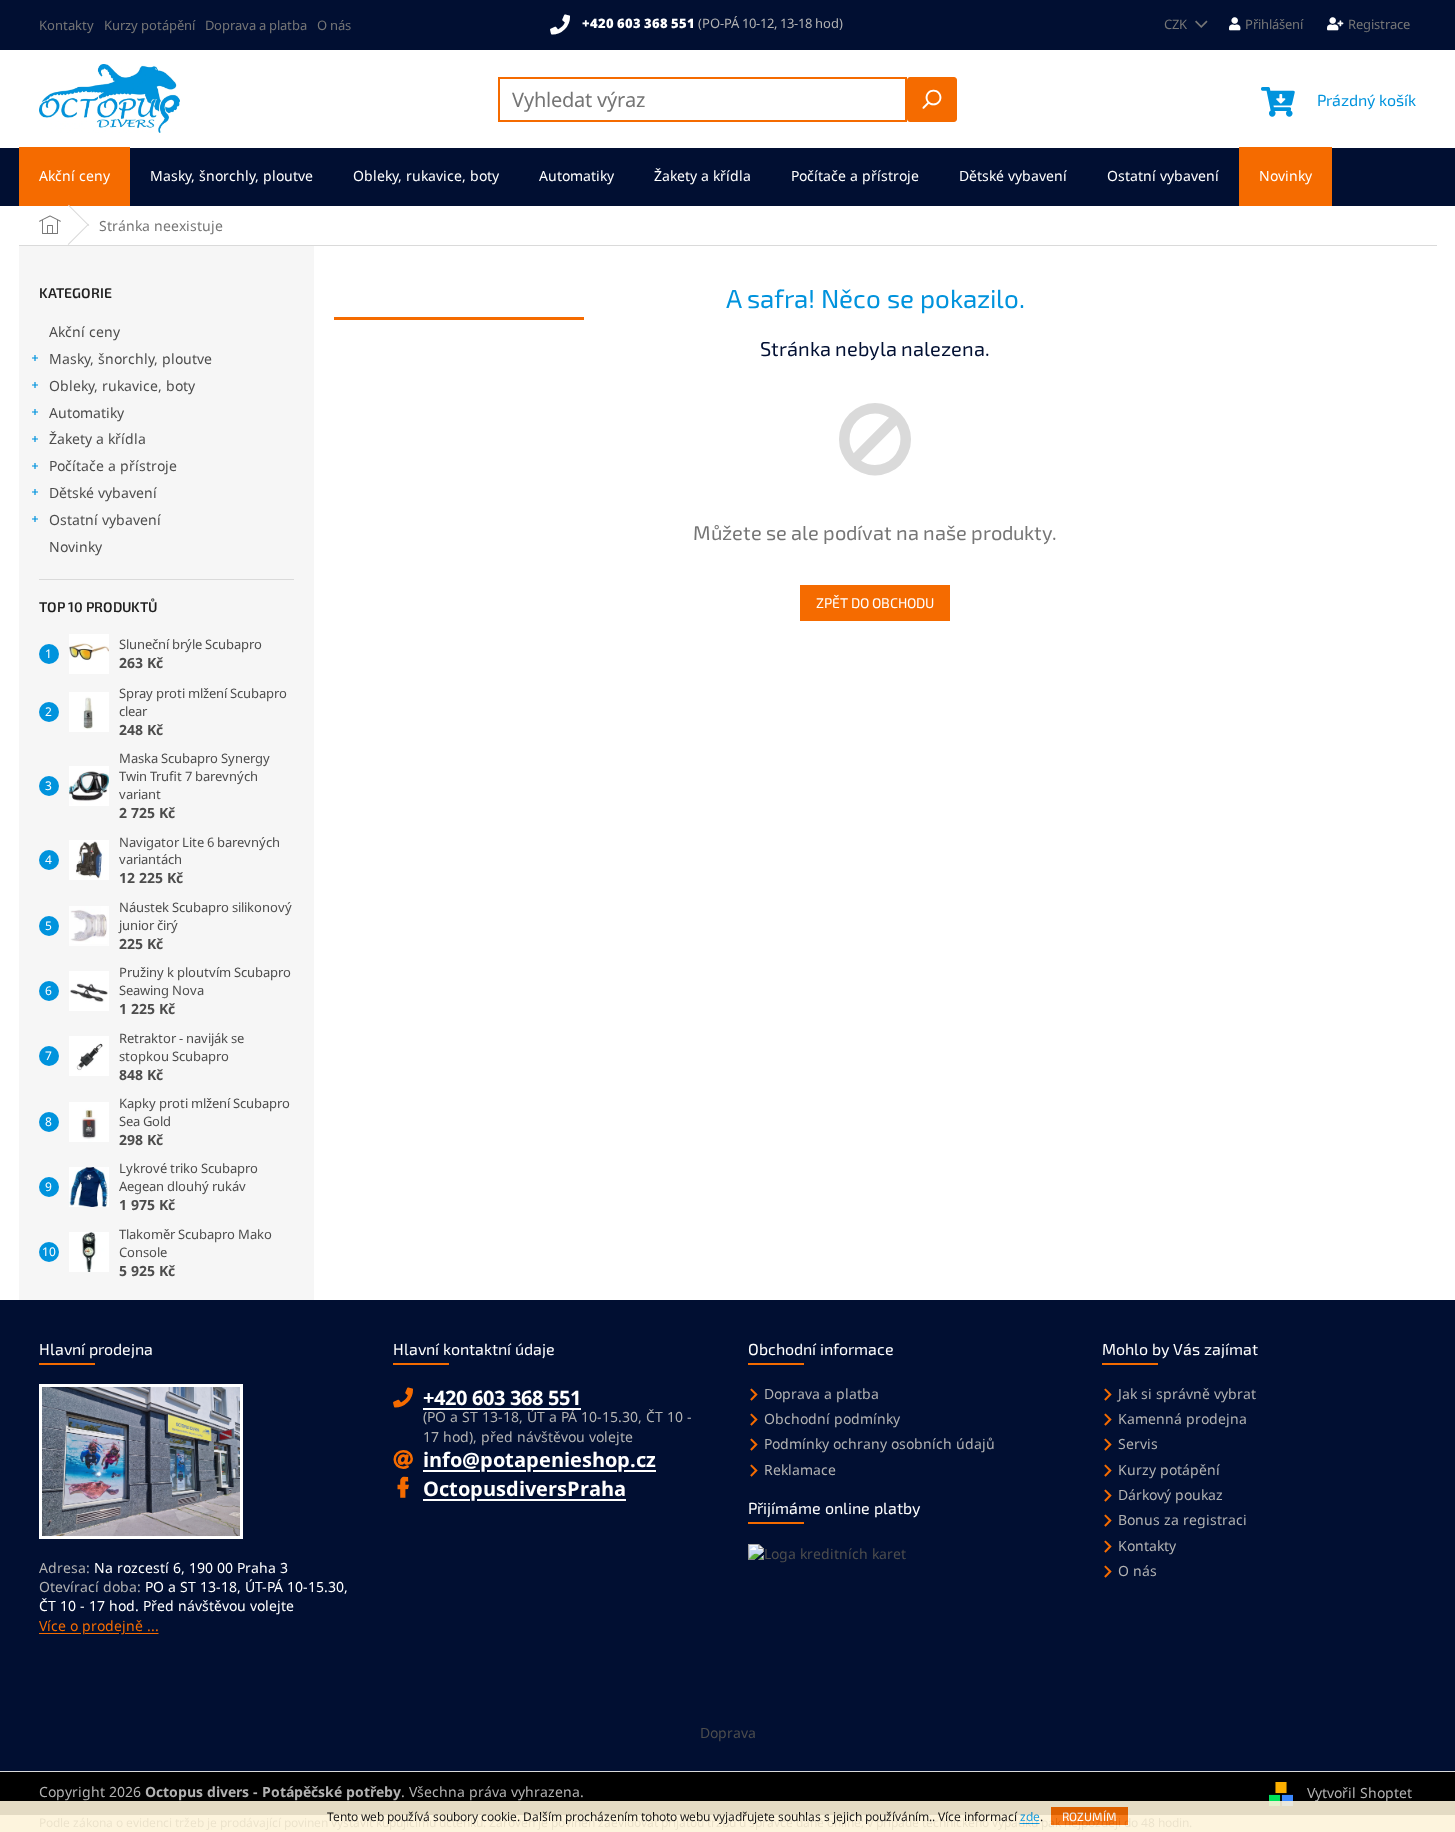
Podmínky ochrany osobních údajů (879, 1443)
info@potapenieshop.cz (539, 1459)
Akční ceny (84, 331)
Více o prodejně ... (99, 1625)
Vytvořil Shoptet (1359, 1792)
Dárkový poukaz (1170, 1494)
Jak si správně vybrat (1187, 1393)
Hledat (932, 99)
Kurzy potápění (149, 25)
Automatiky (86, 412)
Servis (1138, 1443)
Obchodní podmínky (832, 1418)
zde (1030, 1816)
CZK (1177, 24)
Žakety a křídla (97, 438)
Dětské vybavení (103, 492)
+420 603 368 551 (502, 1397)
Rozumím (1089, 1816)
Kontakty (66, 25)
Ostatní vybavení (105, 519)
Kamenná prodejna (1182, 1418)
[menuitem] (74, 176)
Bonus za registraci (1182, 1519)
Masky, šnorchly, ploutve (130, 358)
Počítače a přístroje (113, 465)
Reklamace (800, 1469)
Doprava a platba (256, 25)
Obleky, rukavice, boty (122, 385)
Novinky (75, 546)
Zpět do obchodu (875, 602)
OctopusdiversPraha (524, 1488)
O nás (334, 25)
